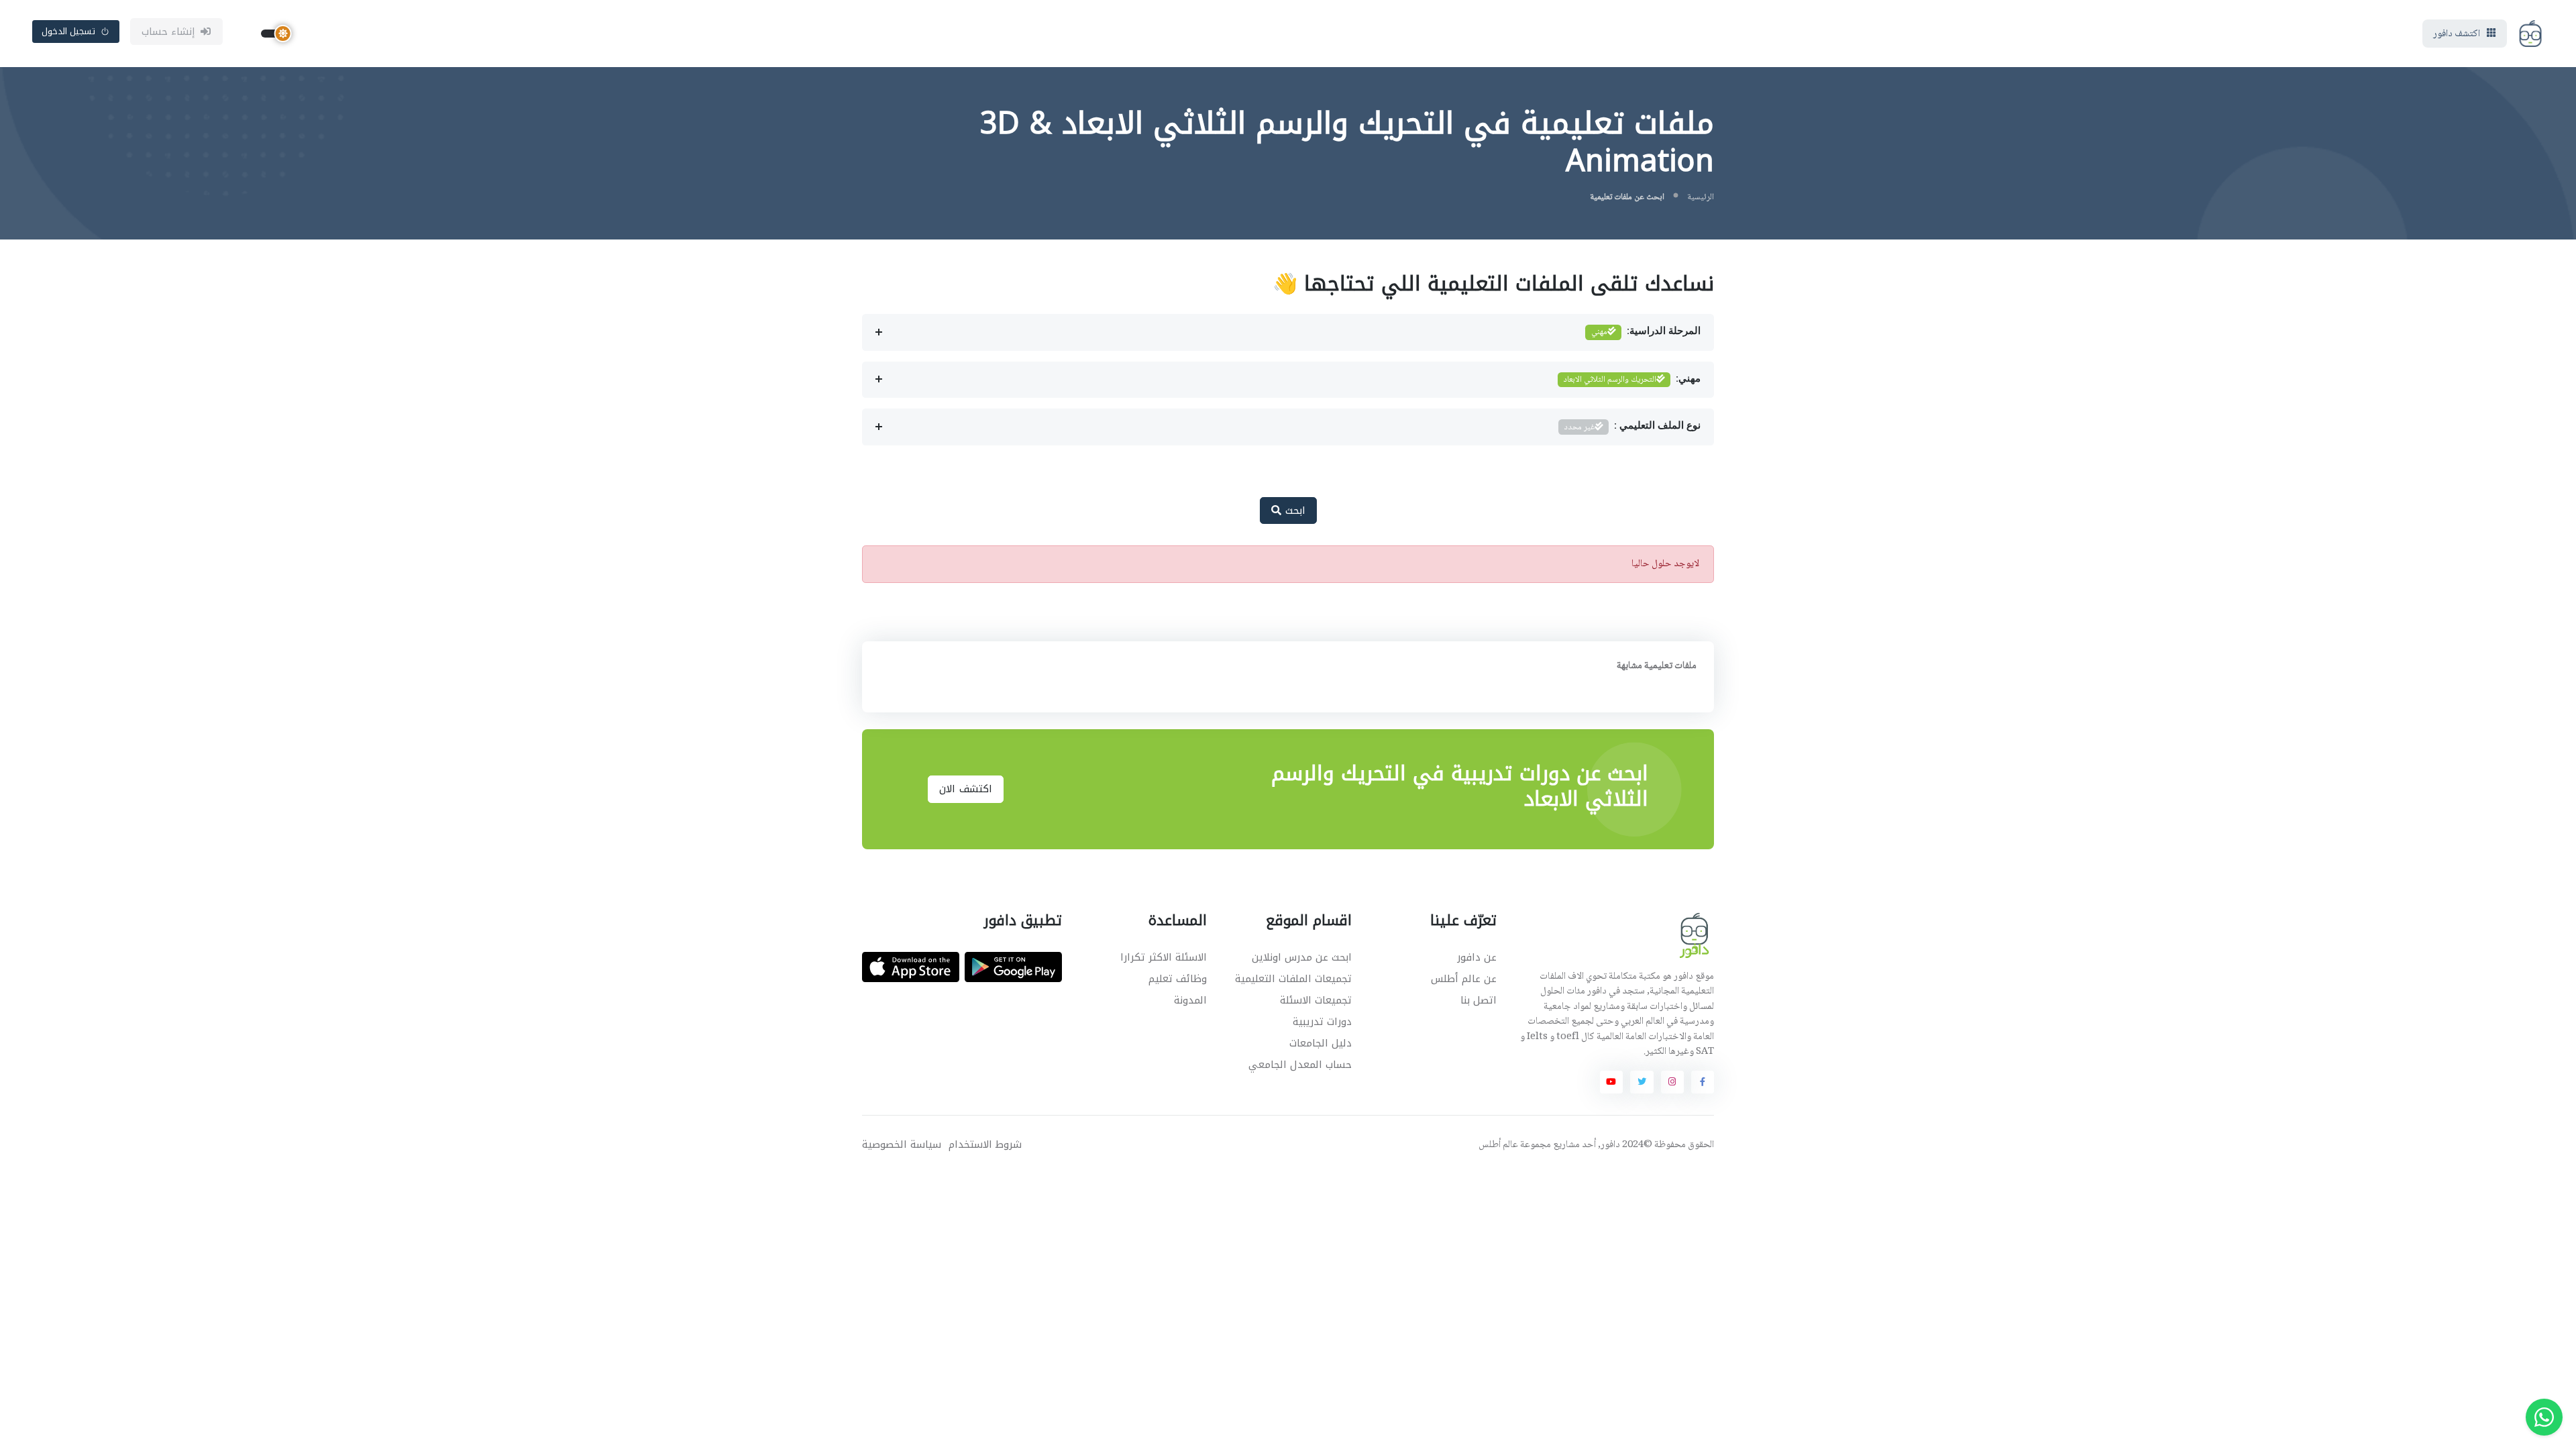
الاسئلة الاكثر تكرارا (1164, 957)
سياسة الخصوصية (902, 1145)
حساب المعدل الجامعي (1300, 1065)
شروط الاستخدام (985, 1145)
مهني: (1632, 380)
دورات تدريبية (1322, 1022)
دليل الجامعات (1321, 1043)
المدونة (1190, 1000)
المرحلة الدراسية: (1646, 332)
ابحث (1293, 511)
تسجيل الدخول (69, 31)
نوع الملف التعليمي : (1632, 427)
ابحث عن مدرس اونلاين (1302, 957)
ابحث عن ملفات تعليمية (1627, 197)
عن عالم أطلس (1464, 979)
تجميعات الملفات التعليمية (1293, 979)
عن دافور (1477, 957)
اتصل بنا (1479, 1000)
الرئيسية (1701, 197)
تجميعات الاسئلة (1316, 1000)
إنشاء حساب (169, 32)
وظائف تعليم (1178, 979)
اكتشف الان (966, 789)
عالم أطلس (1498, 1145)
